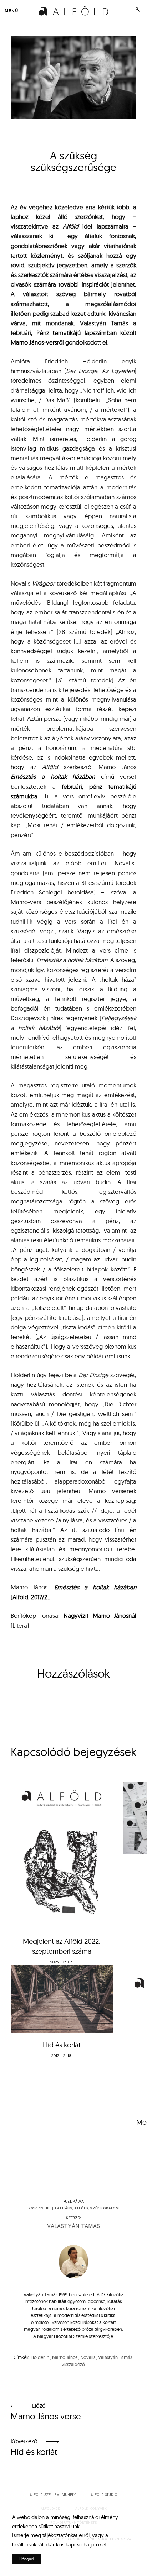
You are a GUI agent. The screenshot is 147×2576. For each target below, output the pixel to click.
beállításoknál (28, 2544)
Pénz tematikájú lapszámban (77, 333)
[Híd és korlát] (62, 1999)
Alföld (81, 2208)
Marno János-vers (34, 342)
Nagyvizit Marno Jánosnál (100, 1615)
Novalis (88, 2357)
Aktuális (63, 2208)
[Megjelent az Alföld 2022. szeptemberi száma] (62, 1856)
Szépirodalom (105, 2208)
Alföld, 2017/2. (31, 1597)
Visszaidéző (73, 2364)
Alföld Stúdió (104, 2495)
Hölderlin (40, 2357)
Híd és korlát (62, 2045)
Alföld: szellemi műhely (53, 2495)
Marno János (65, 2357)
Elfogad (26, 2559)
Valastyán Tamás (73, 2226)
